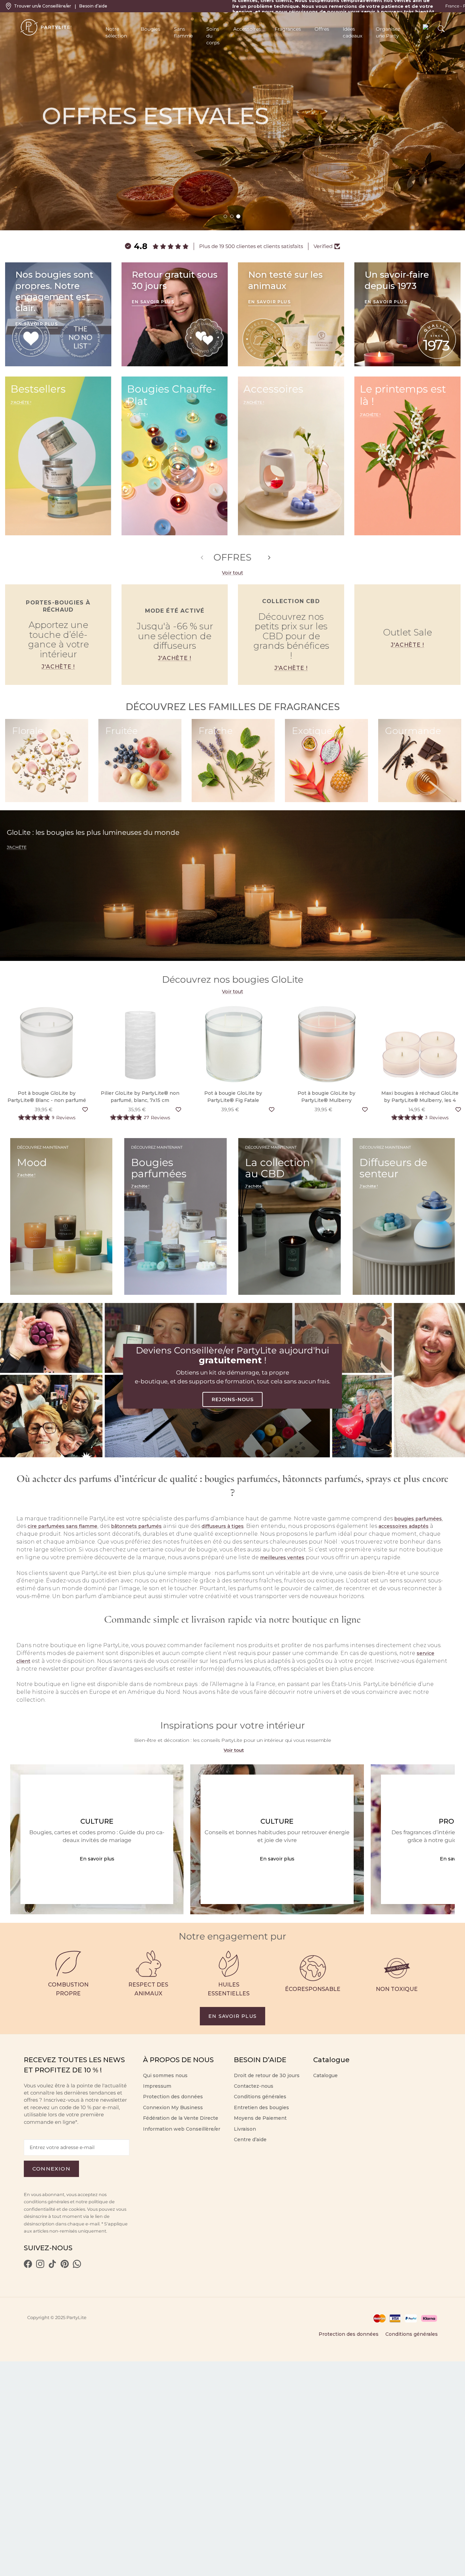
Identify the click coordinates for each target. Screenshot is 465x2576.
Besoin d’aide (93, 6)
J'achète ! (58, 667)
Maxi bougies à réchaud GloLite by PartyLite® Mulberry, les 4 (420, 1097)
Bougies (150, 29)
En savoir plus (97, 1859)
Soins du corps (213, 36)
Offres (322, 29)
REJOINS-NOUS (233, 1399)
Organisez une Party (388, 32)
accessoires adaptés (404, 1526)
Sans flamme (183, 32)
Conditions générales (412, 2334)
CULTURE (97, 1821)
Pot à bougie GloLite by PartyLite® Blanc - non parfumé (47, 1097)
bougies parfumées (418, 1519)
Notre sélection (116, 32)
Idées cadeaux (352, 32)
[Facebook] (28, 2266)
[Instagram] (40, 2266)
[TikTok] (52, 2266)
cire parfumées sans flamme (62, 1526)
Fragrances (288, 29)
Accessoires (247, 29)
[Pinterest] (65, 2266)
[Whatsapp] (77, 2266)
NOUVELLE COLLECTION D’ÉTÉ (95, 180)
